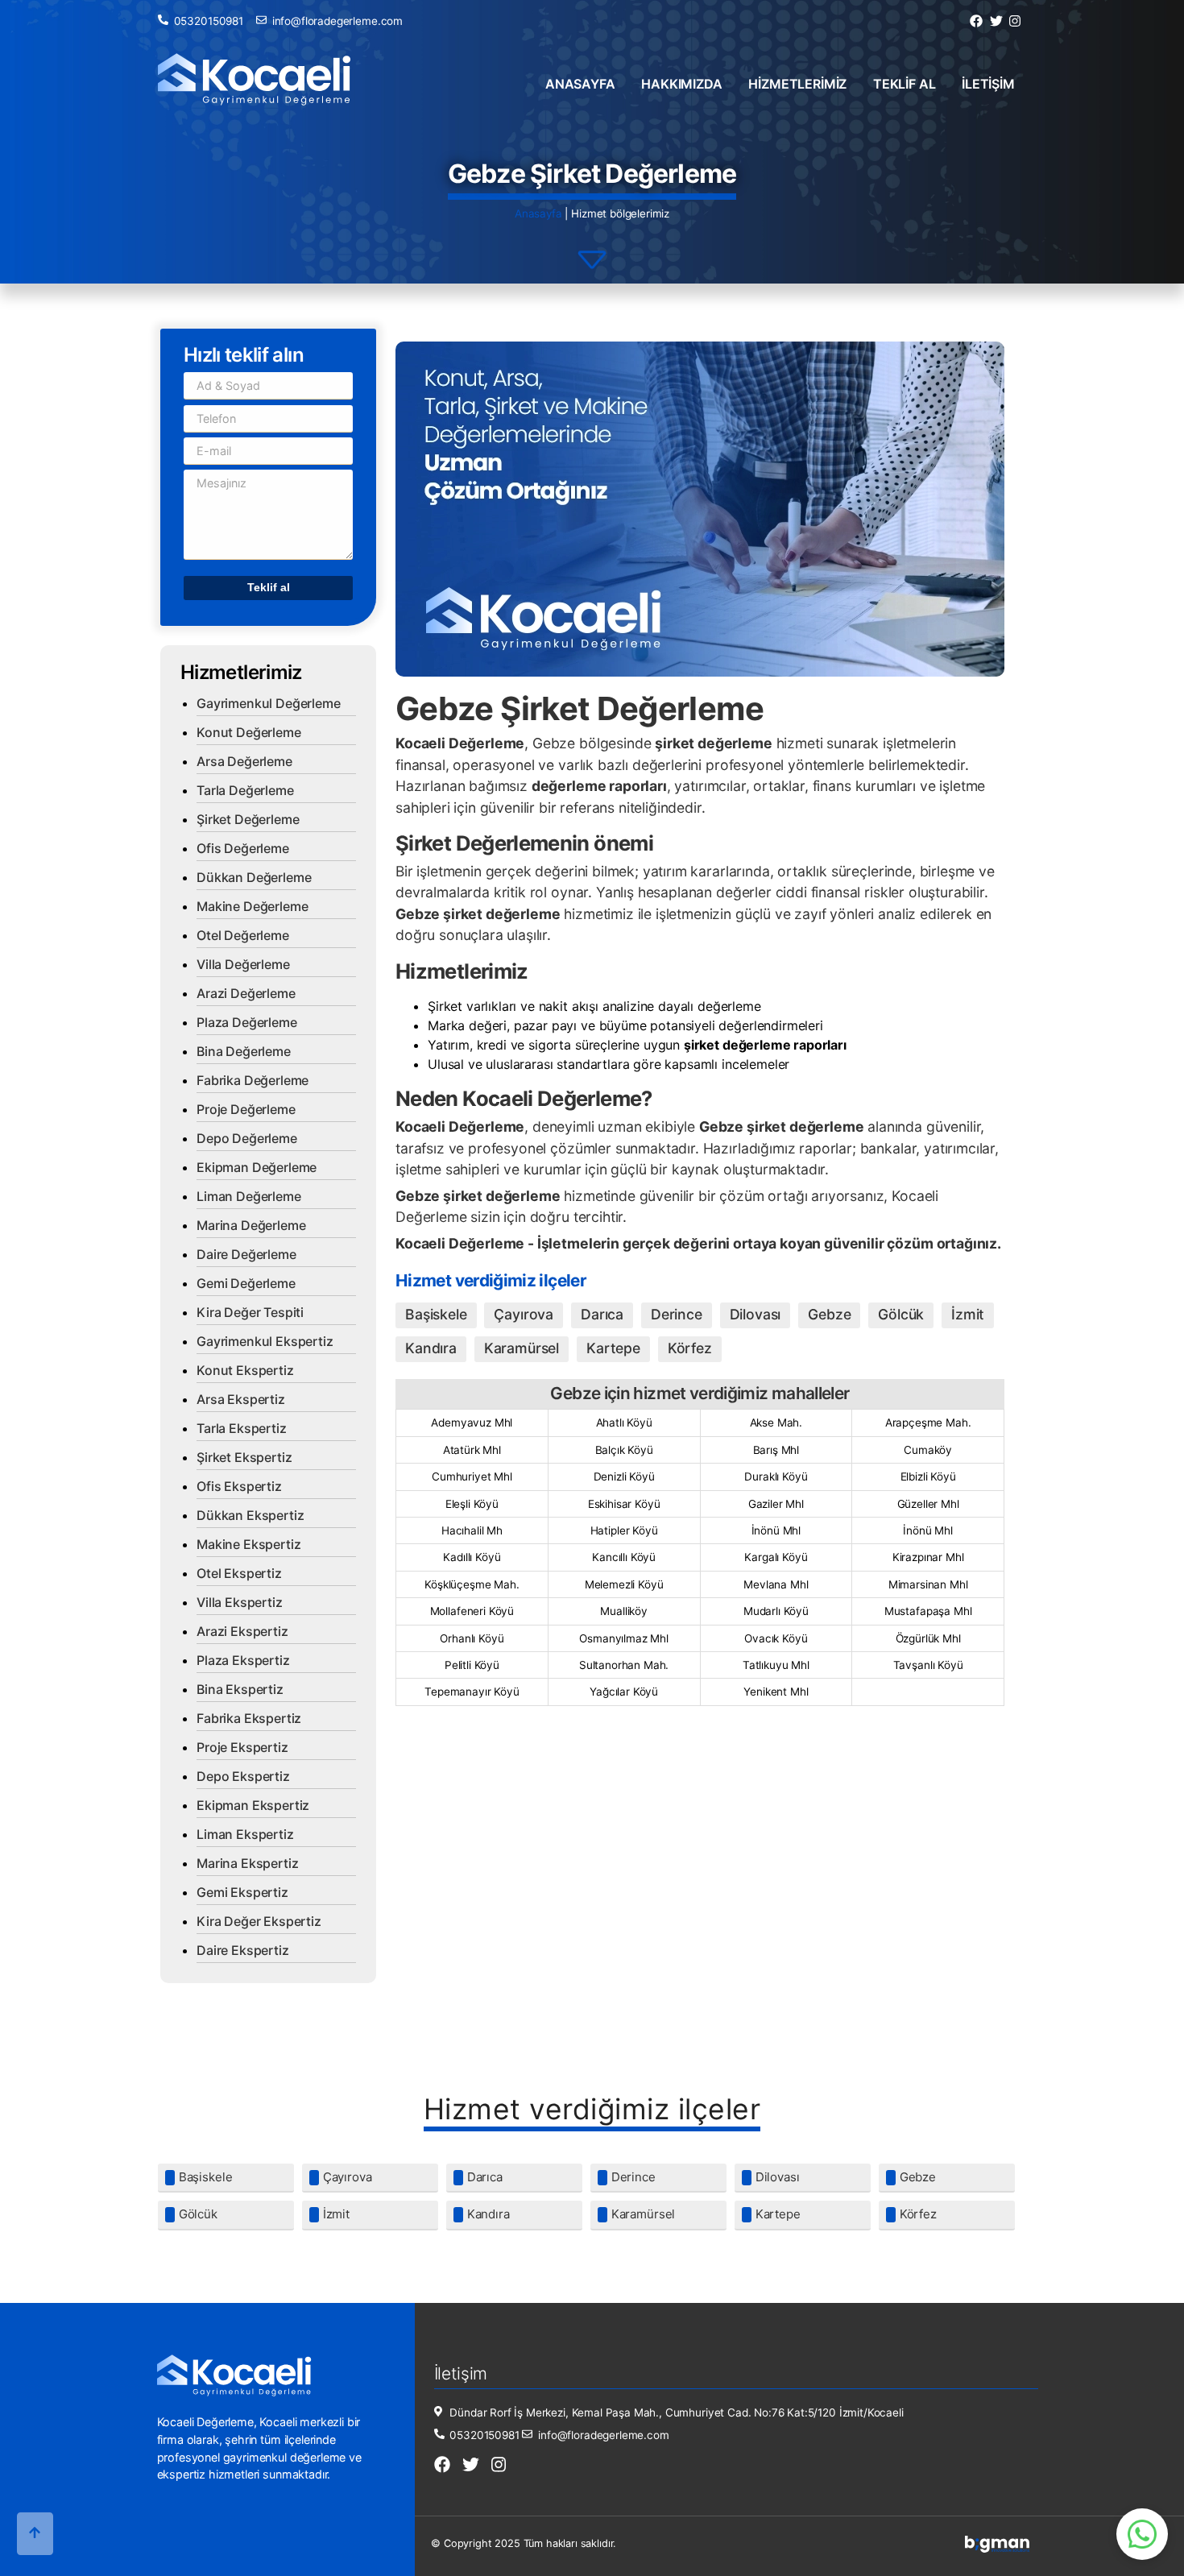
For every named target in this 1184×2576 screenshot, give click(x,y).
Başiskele (436, 1314)
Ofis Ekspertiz (239, 1486)
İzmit (968, 1314)
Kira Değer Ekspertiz (259, 1921)
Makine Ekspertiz (248, 1544)
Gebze (829, 1314)
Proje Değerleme (246, 1109)
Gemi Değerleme (246, 1283)
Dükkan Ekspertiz (250, 1515)
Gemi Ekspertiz (242, 1892)
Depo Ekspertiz (243, 1776)
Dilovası (756, 1314)
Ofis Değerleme (243, 848)
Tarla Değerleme (245, 790)
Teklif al (905, 84)
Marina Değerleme (251, 1225)
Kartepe (613, 1348)
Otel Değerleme (243, 935)
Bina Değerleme (244, 1051)
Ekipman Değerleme (257, 1167)
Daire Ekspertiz (243, 1950)
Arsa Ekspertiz (241, 1399)
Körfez (690, 1348)
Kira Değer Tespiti (250, 1312)
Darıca (602, 1314)
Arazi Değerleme (246, 993)
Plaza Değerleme (247, 1022)
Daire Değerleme (246, 1254)
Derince (677, 1314)
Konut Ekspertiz (245, 1370)
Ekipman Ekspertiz (253, 1805)
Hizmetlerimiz (797, 84)
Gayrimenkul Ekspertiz (265, 1341)
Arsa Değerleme (244, 761)
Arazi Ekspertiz (242, 1631)
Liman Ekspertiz (245, 1834)
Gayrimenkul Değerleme (269, 703)
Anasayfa (580, 84)
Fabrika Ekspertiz (249, 1718)
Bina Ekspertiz (240, 1689)
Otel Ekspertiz (239, 1573)
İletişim (988, 84)
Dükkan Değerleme (254, 877)
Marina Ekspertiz (247, 1863)
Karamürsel (522, 1348)
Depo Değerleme (247, 1138)
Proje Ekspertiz (242, 1747)
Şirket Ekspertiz (244, 1457)
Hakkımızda (681, 84)
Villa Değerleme (243, 964)
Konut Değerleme (249, 732)
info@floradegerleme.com (337, 21)
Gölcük (901, 1314)
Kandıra (431, 1348)
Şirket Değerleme (248, 819)
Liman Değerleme (249, 1196)
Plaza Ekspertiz (243, 1660)
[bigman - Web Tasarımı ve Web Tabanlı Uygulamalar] (997, 2549)
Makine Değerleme (252, 906)
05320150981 (209, 21)
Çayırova (524, 1314)
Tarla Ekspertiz (242, 1428)
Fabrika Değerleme (253, 1080)
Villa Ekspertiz (240, 1602)
